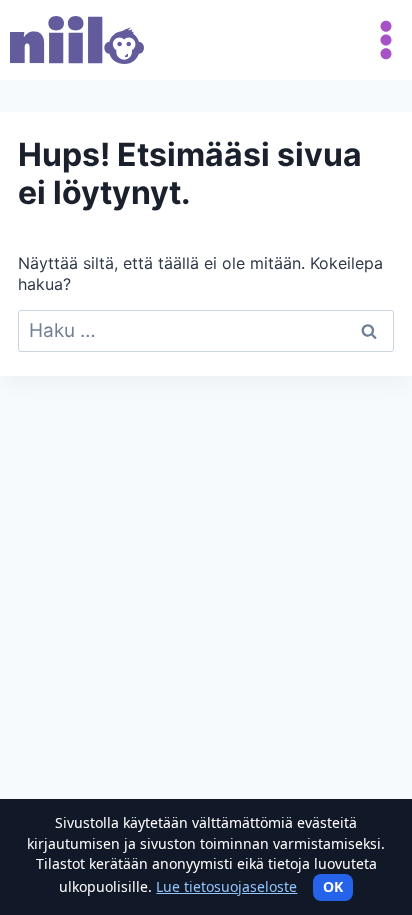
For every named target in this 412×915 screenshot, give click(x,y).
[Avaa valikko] (382, 39)
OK (333, 886)
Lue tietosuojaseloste (226, 886)
